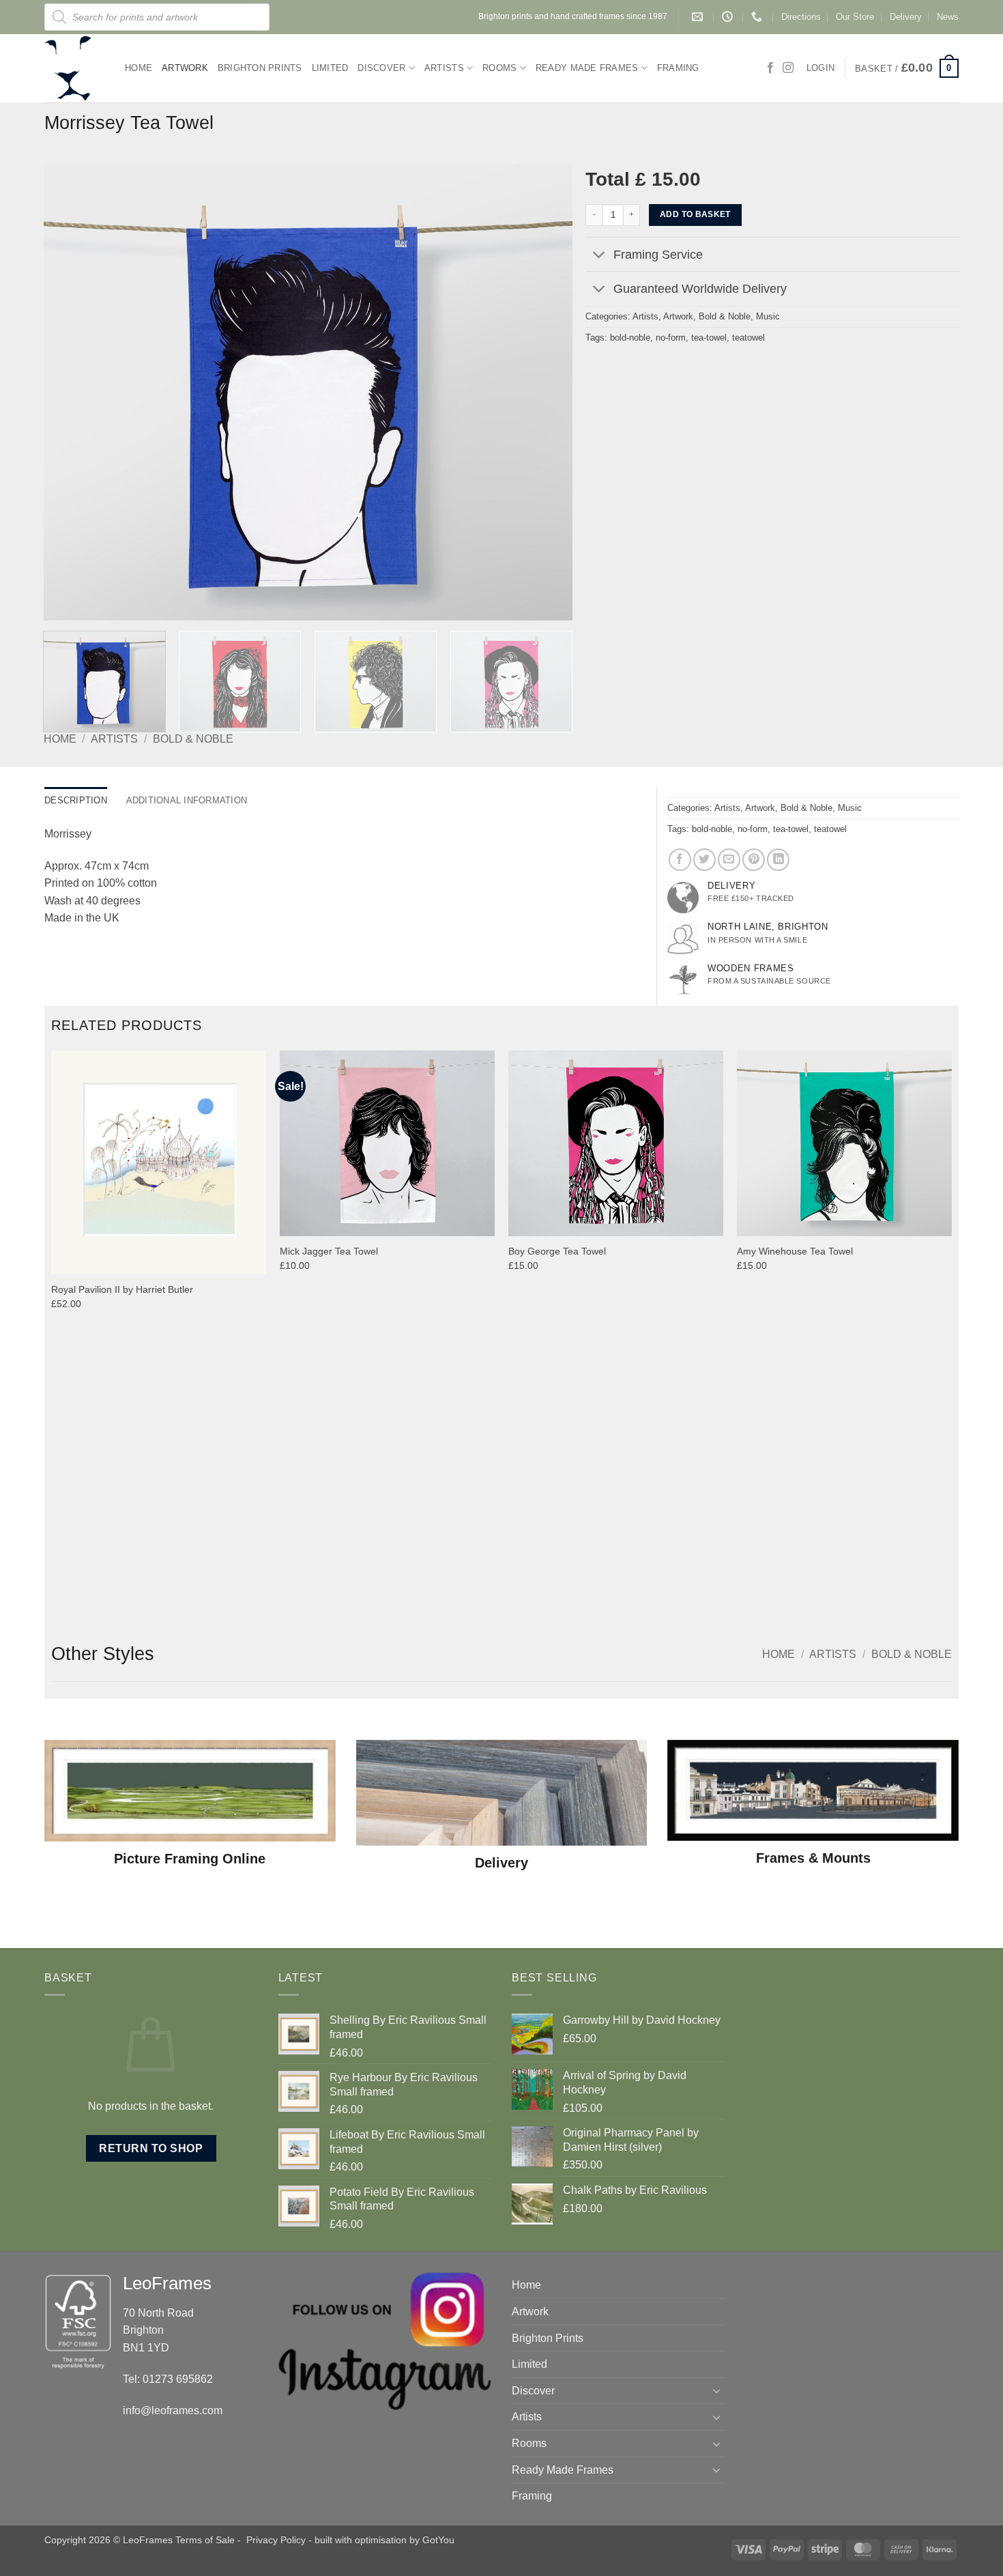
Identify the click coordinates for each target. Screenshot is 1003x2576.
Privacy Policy (276, 2540)
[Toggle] (599, 256)
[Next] (544, 392)
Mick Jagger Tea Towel (329, 1251)
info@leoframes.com (173, 2410)
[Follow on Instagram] (788, 68)
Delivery (906, 17)
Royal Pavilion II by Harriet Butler (122, 1289)
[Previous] (71, 392)
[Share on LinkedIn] (778, 860)
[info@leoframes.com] (699, 17)
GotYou (438, 2540)
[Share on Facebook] (680, 860)
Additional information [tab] (187, 800)
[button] (907, 68)
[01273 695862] (758, 17)
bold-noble (630, 338)
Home (139, 68)
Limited (330, 68)
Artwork (185, 68)
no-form (671, 338)
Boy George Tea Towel (557, 1251)
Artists (444, 68)
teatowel (748, 338)
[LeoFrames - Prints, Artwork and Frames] (74, 68)
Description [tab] (76, 800)
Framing (678, 68)
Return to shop (151, 2148)
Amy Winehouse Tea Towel (795, 1251)
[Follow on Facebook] (770, 68)
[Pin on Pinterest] (754, 860)
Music (768, 316)
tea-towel (709, 338)
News (948, 17)
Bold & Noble (193, 739)
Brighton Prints (260, 68)
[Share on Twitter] (704, 860)
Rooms (499, 68)
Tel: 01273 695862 (168, 2379)
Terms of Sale (205, 2540)
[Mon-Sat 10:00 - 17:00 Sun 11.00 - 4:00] (729, 17)
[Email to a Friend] (729, 860)
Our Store (855, 17)
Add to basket (695, 214)
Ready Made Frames (587, 68)
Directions (801, 17)
